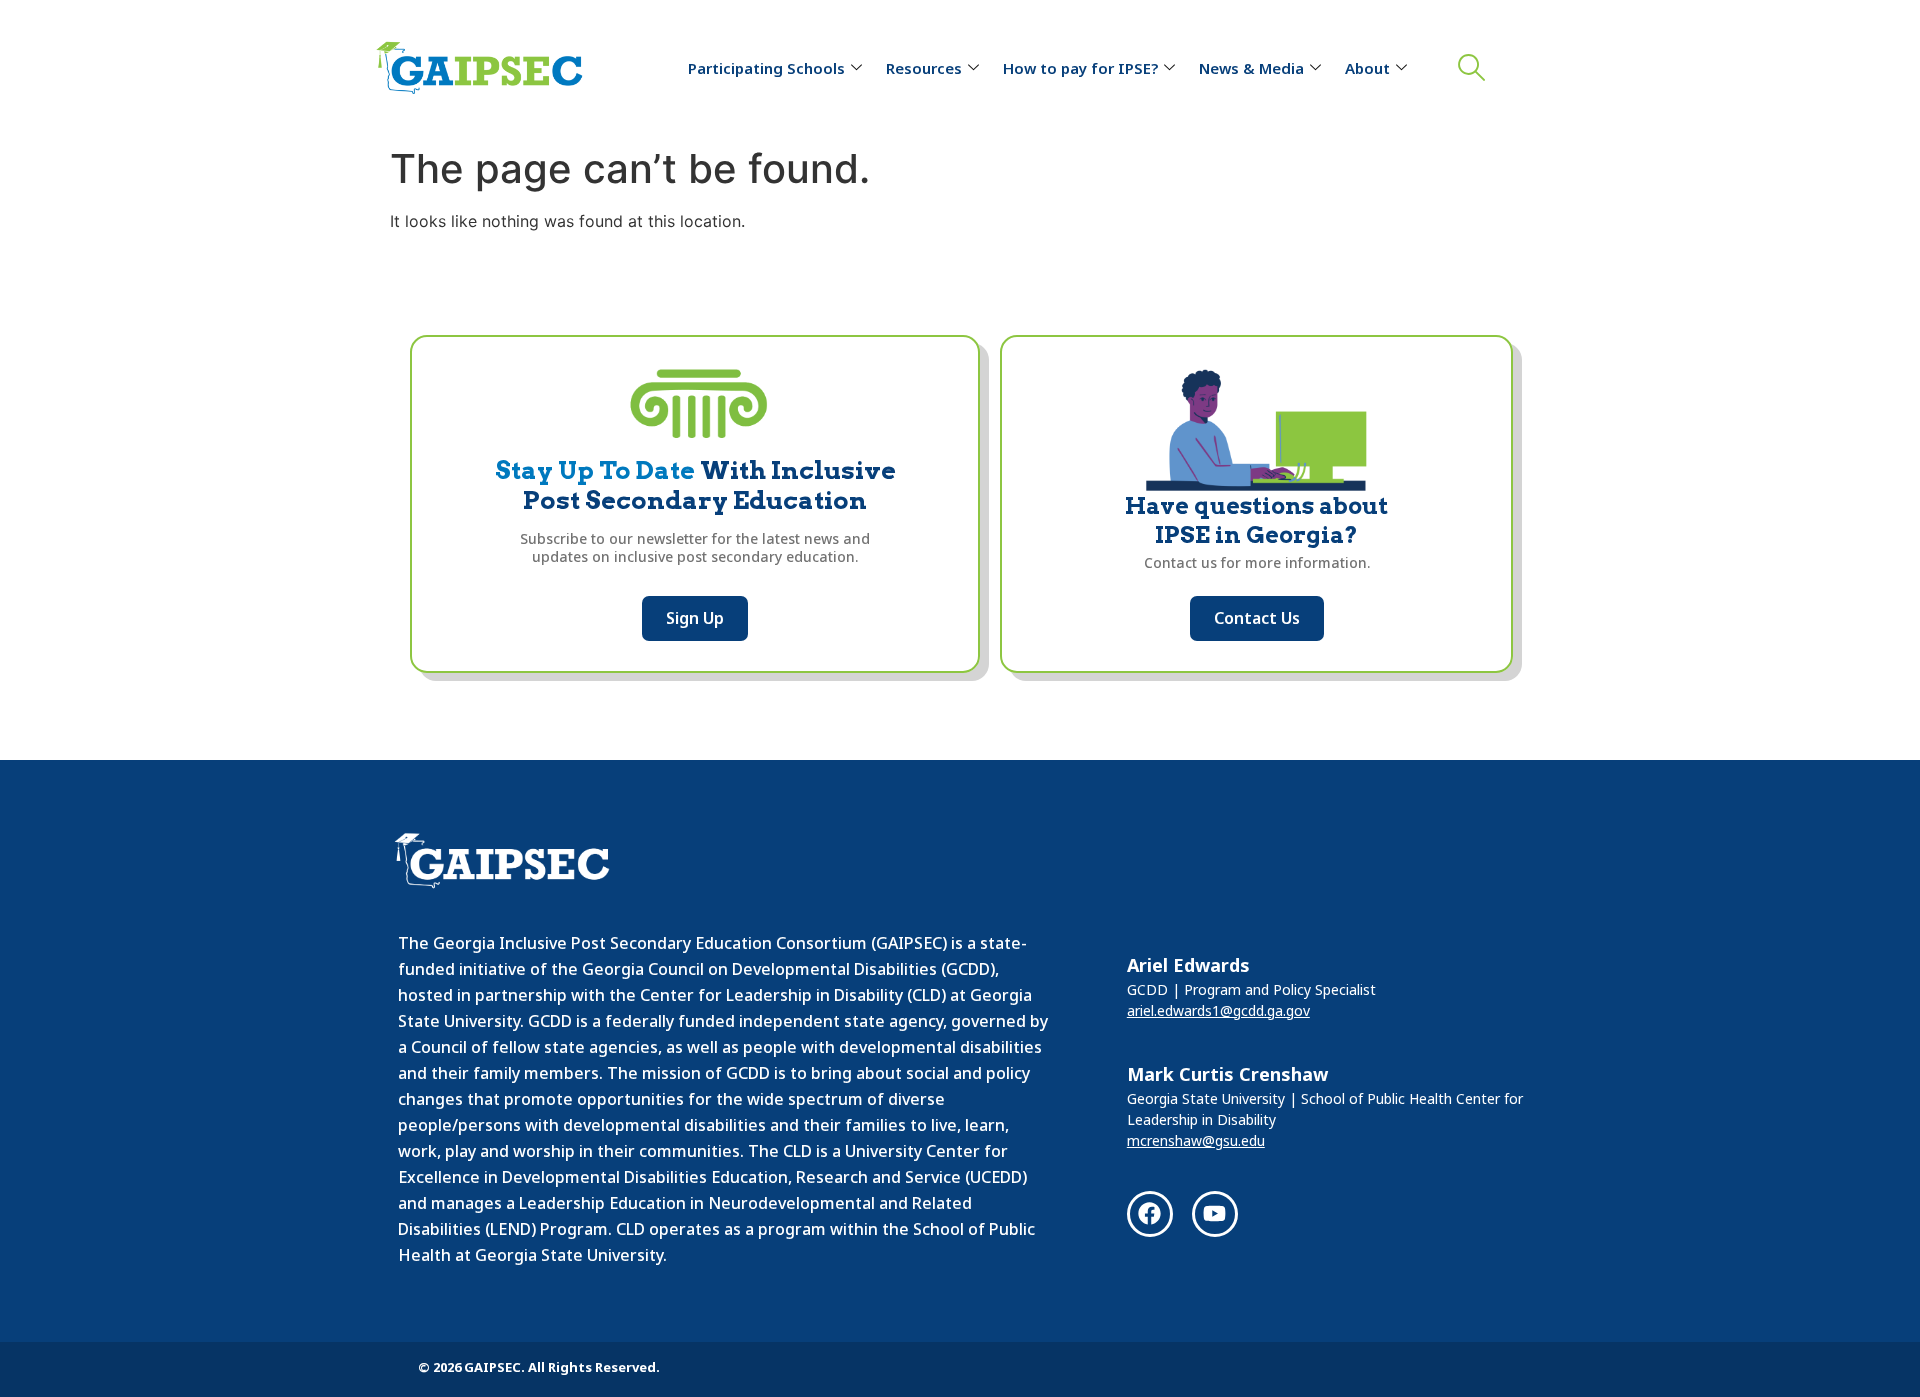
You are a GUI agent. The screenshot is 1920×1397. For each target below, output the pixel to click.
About (1367, 68)
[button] (1467, 69)
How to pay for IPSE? (1080, 68)
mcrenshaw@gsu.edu (1196, 1140)
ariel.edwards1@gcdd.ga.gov (1218, 1010)
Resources (924, 68)
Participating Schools (766, 68)
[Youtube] (1215, 1214)
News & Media (1251, 68)
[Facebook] (1150, 1214)
